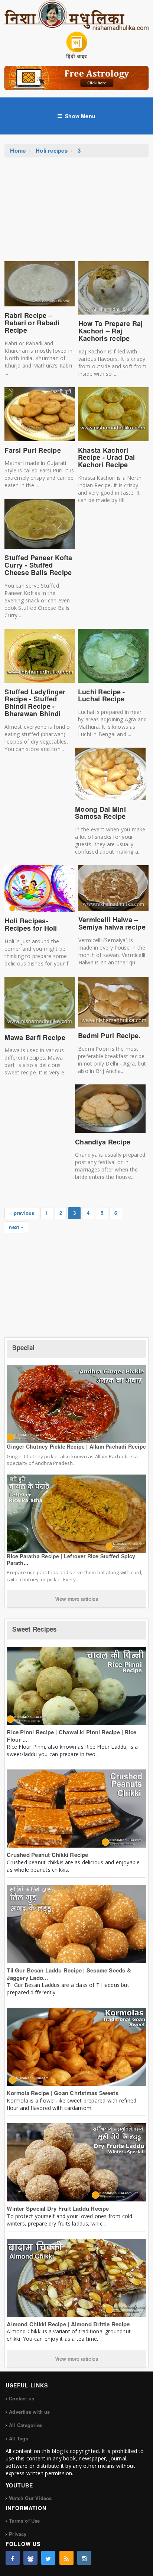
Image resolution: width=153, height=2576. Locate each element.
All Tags (19, 2438)
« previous (22, 1213)
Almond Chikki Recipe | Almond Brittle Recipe (68, 2324)
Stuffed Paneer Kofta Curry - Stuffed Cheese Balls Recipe (38, 565)
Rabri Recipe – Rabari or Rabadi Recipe (32, 323)
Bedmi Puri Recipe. (109, 1036)
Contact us (22, 2398)
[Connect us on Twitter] (48, 2558)
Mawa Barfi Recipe (35, 1037)
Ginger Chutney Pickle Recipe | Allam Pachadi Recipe (76, 1446)
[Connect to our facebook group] (30, 2558)
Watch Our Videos (30, 2498)
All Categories (26, 2425)
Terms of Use (24, 2521)
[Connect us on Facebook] (13, 2558)
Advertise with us (29, 2412)
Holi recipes (52, 150)
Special (23, 1347)
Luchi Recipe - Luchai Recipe (102, 695)
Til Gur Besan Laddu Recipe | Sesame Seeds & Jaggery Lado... (69, 1974)
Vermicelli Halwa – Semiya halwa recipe (112, 923)
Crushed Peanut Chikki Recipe (47, 1855)
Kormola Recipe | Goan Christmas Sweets (63, 2093)
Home (18, 150)
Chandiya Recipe (103, 1142)
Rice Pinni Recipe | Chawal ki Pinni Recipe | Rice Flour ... (71, 1736)
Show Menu (80, 116)
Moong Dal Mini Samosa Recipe (100, 813)
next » (16, 1227)
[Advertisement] (76, 213)
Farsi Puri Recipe (33, 450)
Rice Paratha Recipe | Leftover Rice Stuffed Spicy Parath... (71, 1559)
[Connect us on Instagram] (84, 2558)
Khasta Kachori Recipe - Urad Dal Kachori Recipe (107, 458)
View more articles (77, 1599)
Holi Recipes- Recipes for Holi (31, 924)
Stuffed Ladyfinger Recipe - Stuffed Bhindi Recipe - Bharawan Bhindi (35, 703)
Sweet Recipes (34, 1629)
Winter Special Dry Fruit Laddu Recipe (58, 2208)
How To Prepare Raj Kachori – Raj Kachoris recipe (111, 331)
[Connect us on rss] (66, 2558)
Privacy (18, 2534)
